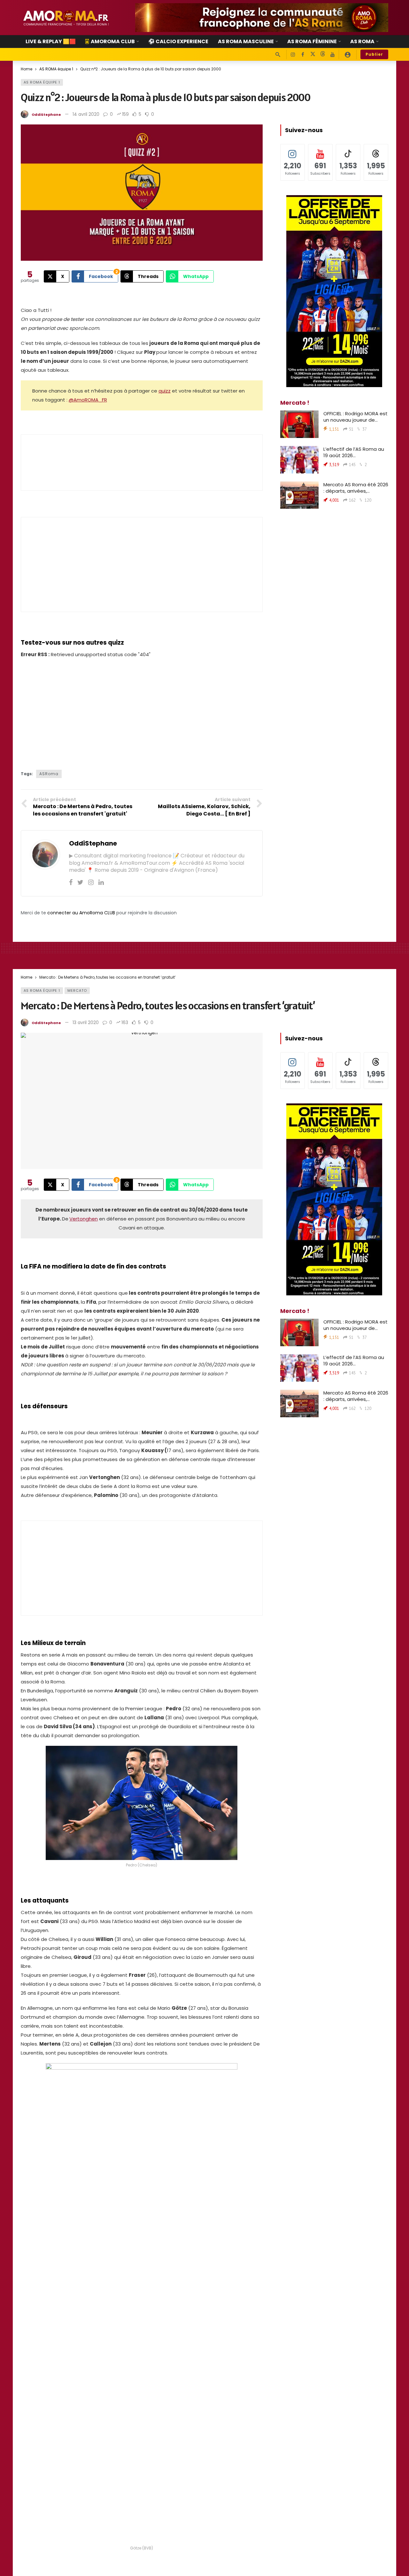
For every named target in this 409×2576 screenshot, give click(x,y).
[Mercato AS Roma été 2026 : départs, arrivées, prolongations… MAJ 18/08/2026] (299, 495)
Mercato (77, 990)
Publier (374, 54)
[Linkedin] (101, 882)
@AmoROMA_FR (88, 400)
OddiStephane (46, 115)
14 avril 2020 (86, 114)
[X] (313, 55)
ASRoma (49, 774)
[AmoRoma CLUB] (348, 54)
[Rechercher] (278, 54)
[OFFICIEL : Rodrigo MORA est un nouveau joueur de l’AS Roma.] (299, 424)
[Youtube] (332, 55)
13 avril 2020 (86, 1022)
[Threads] (323, 55)
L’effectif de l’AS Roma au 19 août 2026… (354, 452)
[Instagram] (293, 55)
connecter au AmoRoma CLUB (81, 913)
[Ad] (262, 18)
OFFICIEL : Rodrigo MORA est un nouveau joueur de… (355, 417)
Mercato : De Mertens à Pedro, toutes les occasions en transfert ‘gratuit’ (168, 1006)
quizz (165, 391)
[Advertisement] (142, 565)
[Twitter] (80, 882)
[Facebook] (303, 55)
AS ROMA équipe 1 (42, 82)
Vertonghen (84, 1219)
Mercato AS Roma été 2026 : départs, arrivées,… (356, 488)
